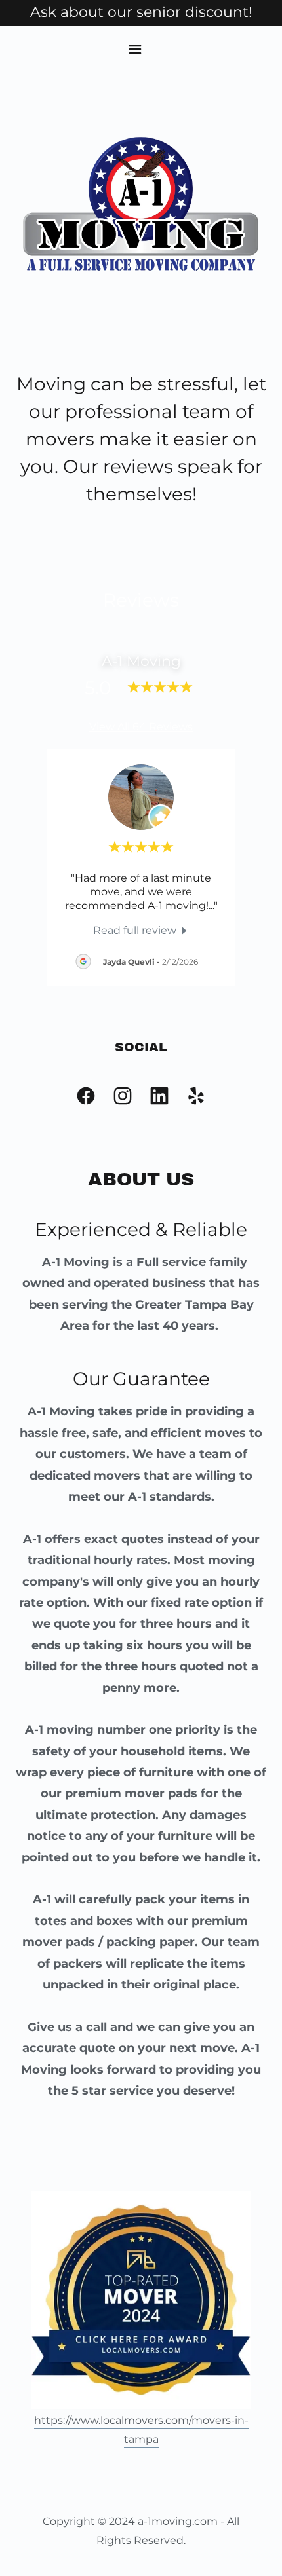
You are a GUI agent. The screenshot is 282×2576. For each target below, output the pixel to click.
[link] (141, 930)
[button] (141, 49)
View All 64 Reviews (141, 727)
